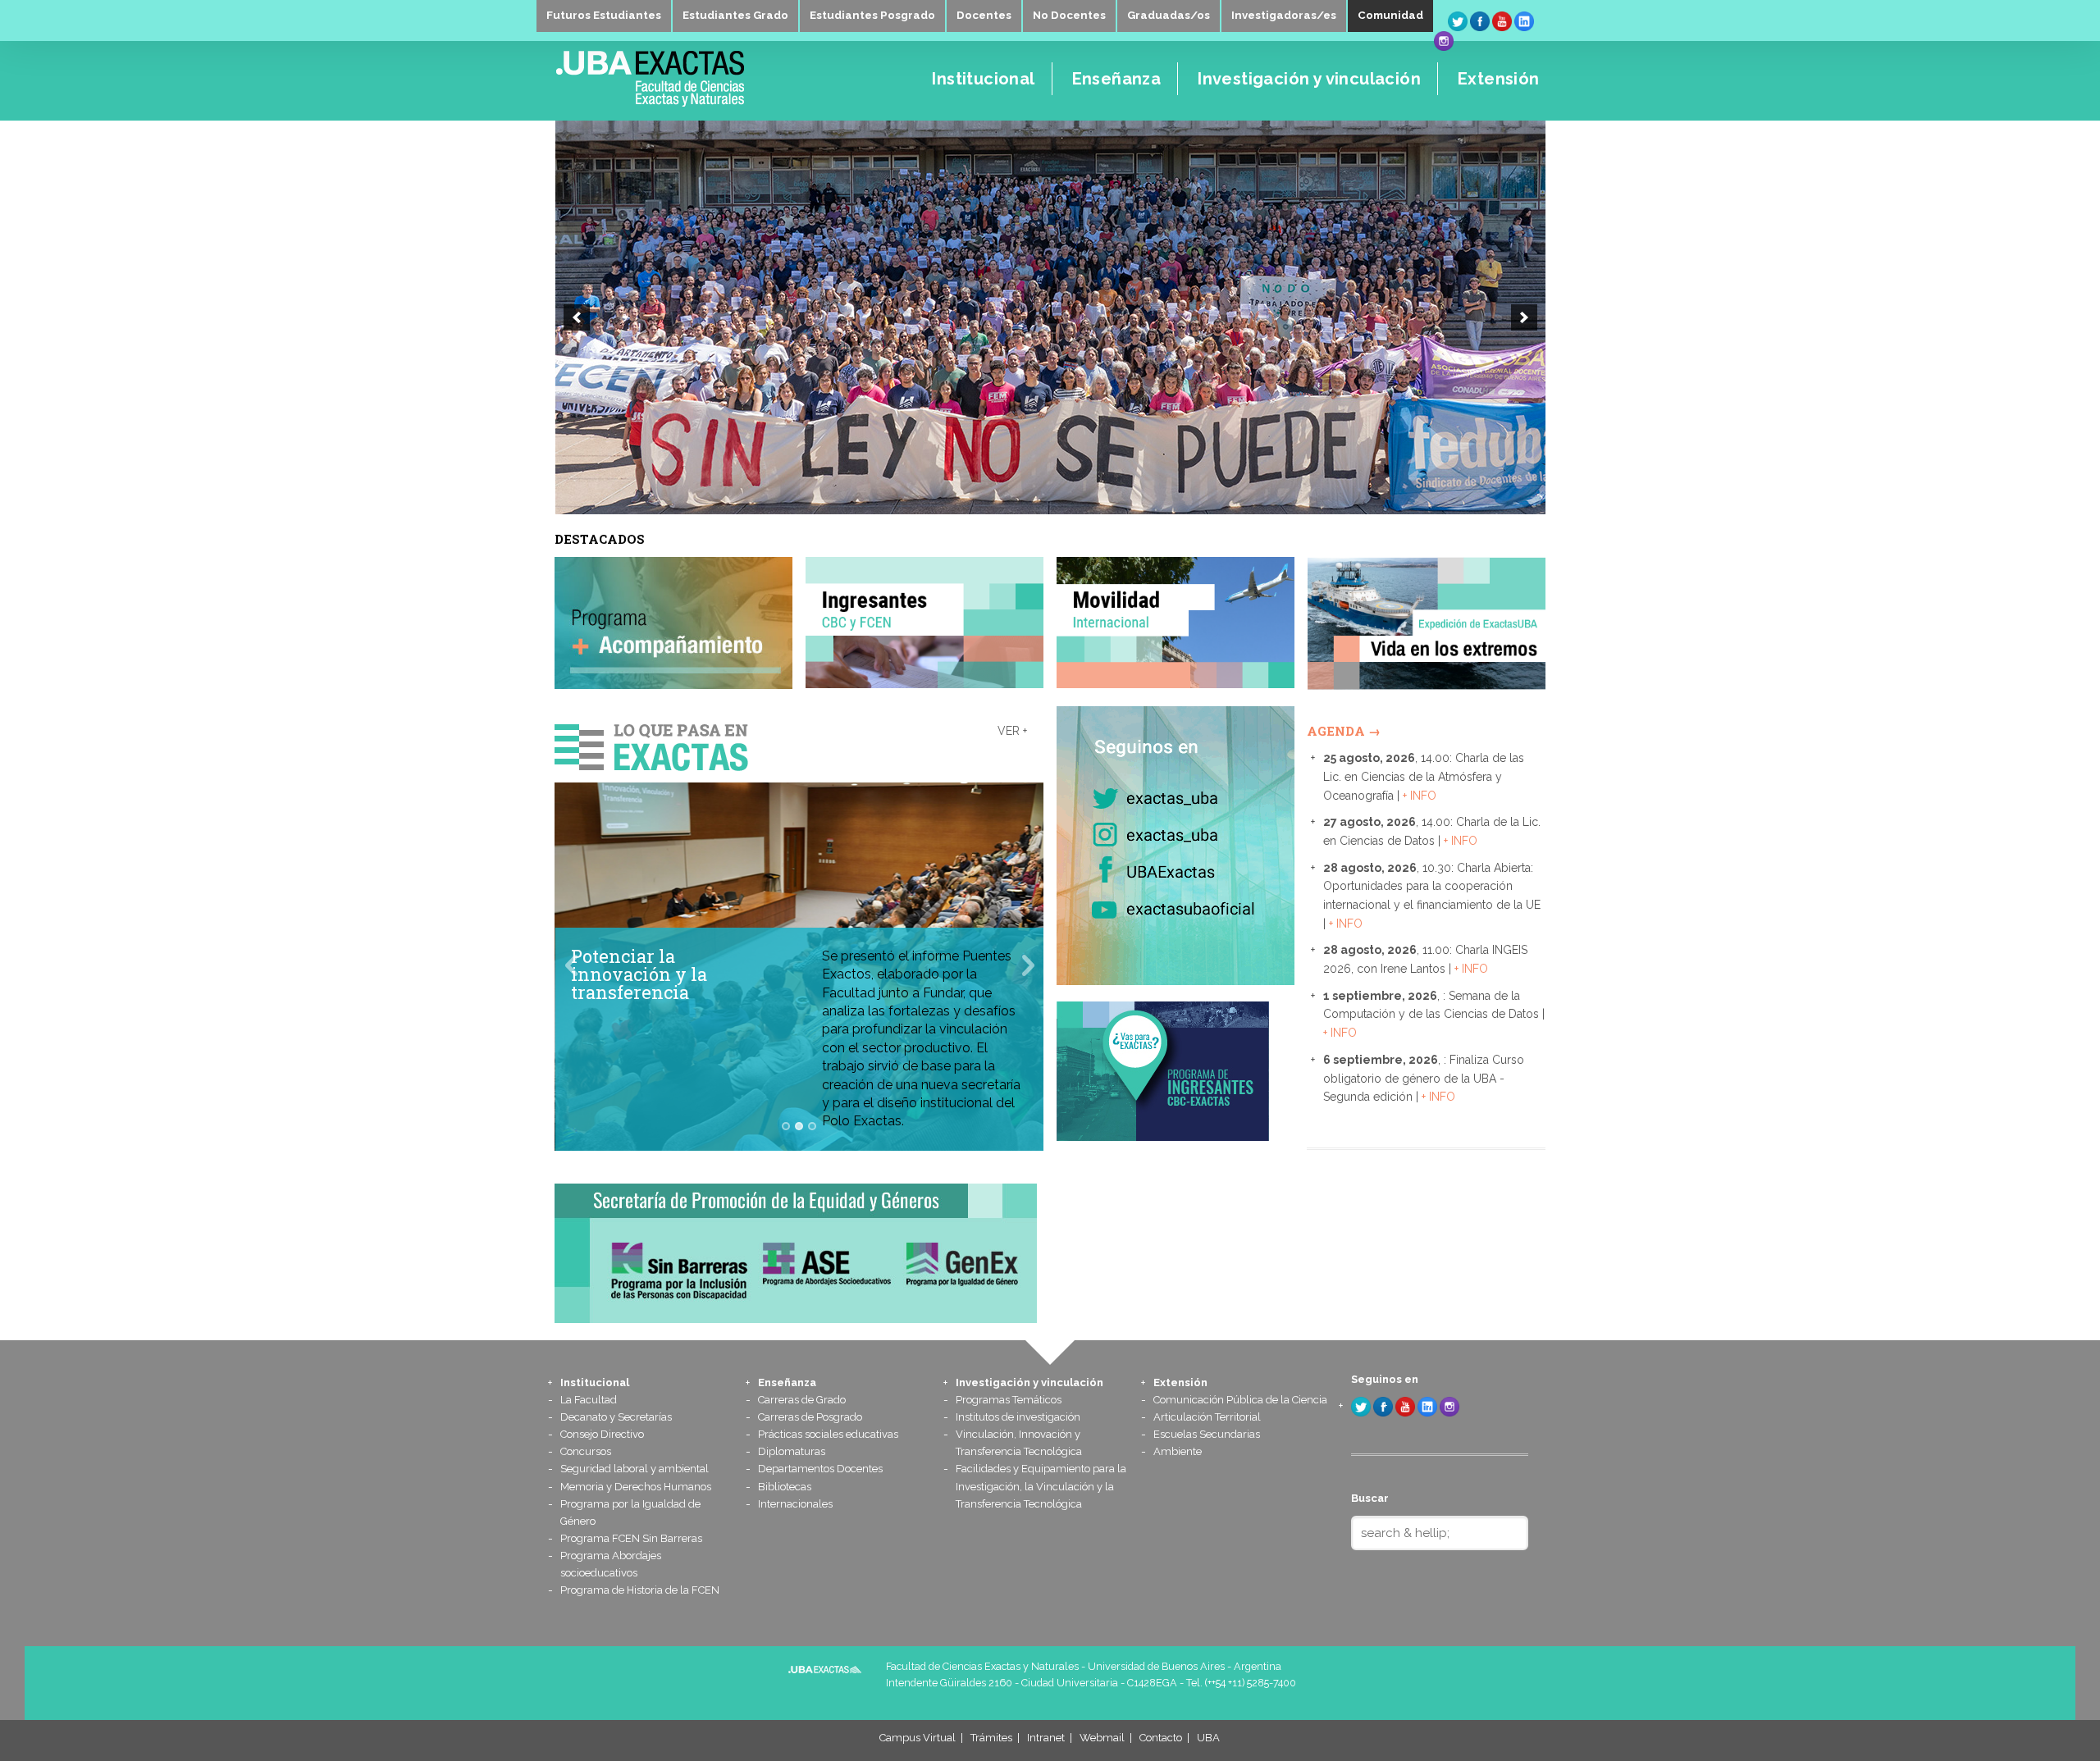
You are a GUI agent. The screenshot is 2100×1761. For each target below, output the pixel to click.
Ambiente (1178, 1451)
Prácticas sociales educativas (828, 1434)
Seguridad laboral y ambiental (635, 1469)
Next (1027, 966)
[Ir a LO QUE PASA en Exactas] (651, 748)
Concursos (586, 1451)
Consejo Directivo (602, 1434)
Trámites (991, 1738)
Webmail (1102, 1738)
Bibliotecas (785, 1487)
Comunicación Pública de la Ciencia (1240, 1400)
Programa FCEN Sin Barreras (631, 1538)
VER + (1012, 731)
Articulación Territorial (1207, 1417)
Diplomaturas (792, 1451)
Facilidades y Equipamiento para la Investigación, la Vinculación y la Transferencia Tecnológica (1041, 1486)
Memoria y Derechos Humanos (636, 1487)
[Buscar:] (1440, 1533)
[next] (1524, 317)
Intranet (1046, 1738)
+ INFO (1420, 796)
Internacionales (795, 1504)
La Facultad (589, 1400)
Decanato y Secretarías (616, 1417)
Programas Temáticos (1009, 1400)
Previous (571, 966)
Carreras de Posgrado (810, 1417)
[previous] (577, 317)
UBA (1208, 1738)
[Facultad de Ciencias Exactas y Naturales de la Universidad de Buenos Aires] (698, 103)
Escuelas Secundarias (1207, 1434)
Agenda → (1344, 731)
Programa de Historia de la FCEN (640, 1590)
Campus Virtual (918, 1738)
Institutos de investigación (1018, 1417)
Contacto (1161, 1738)
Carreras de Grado (802, 1400)
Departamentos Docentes (820, 1469)
